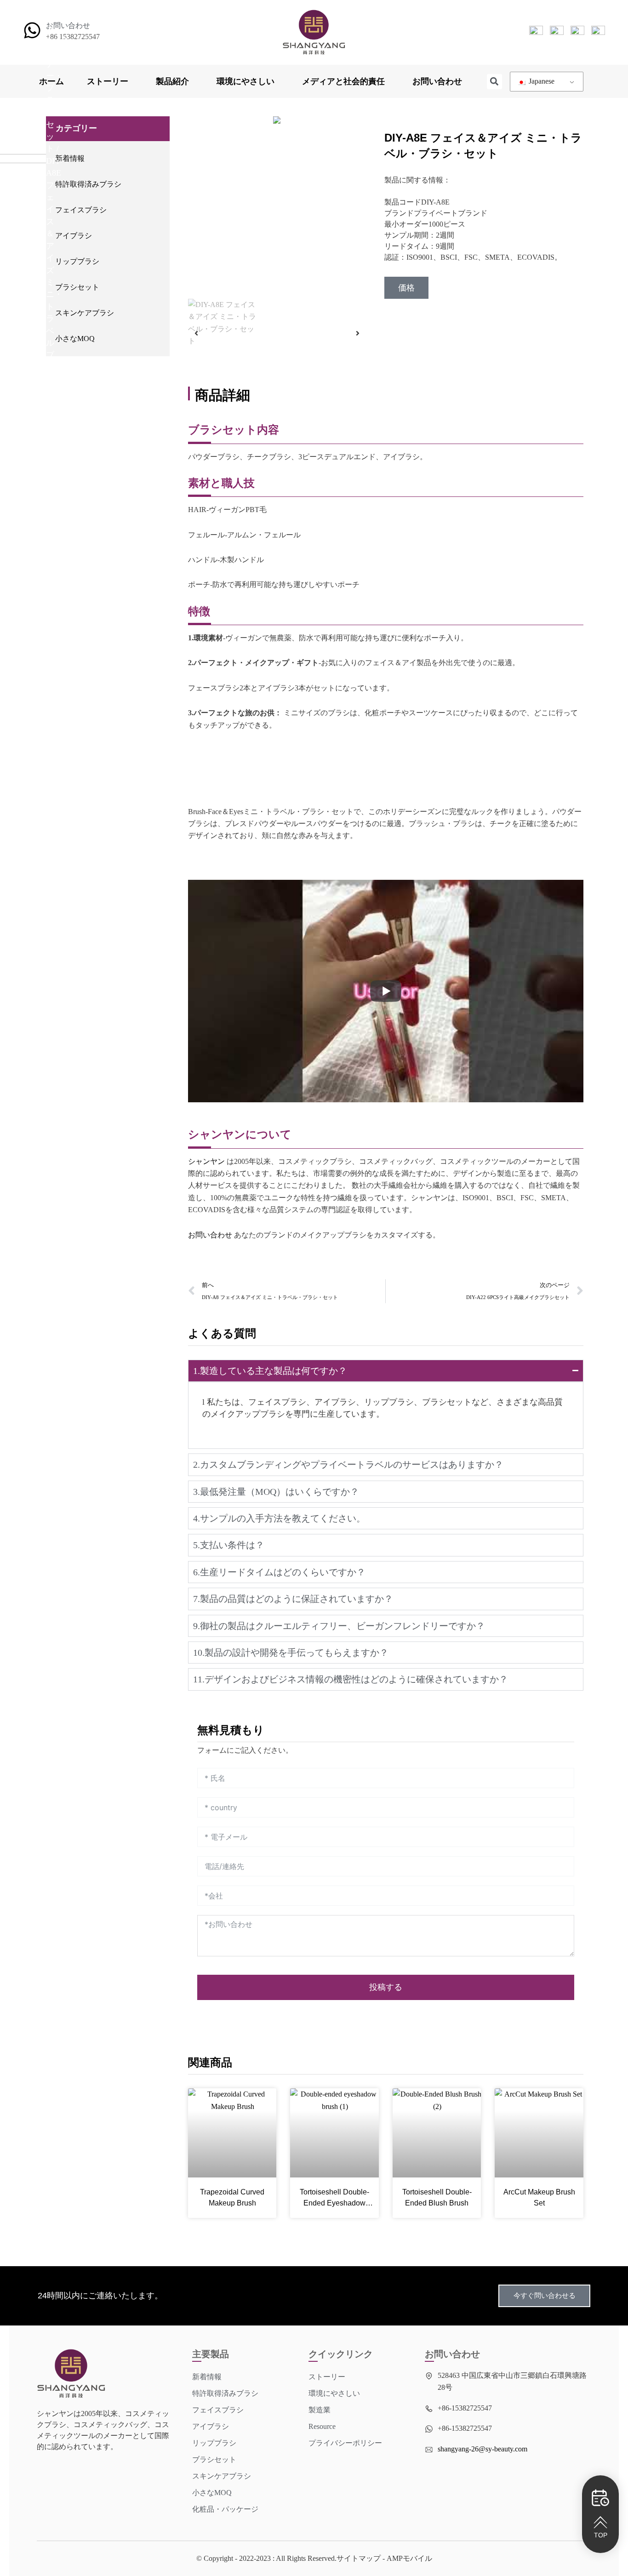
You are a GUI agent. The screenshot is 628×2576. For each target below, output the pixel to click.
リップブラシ (77, 261)
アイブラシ (74, 236)
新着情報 (70, 158)
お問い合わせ (437, 81)
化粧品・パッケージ (225, 2509)
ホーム (51, 81)
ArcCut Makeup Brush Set (539, 2197)
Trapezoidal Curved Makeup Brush (232, 2197)
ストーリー (108, 81)
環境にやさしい (245, 81)
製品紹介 (172, 81)
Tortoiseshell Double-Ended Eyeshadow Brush (334, 2198)
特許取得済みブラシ (88, 184)
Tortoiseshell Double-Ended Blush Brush (437, 2197)
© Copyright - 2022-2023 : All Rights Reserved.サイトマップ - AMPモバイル (314, 2558)
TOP (601, 2535)
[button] (494, 82)
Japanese (541, 81)
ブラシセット (77, 287)
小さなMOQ (75, 339)
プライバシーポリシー (345, 2443)
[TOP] (600, 2522)
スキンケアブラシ (85, 313)
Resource (322, 2426)
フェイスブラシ (81, 210)
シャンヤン (206, 1161)
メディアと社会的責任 (343, 81)
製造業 (320, 2410)
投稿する (386, 1987)
